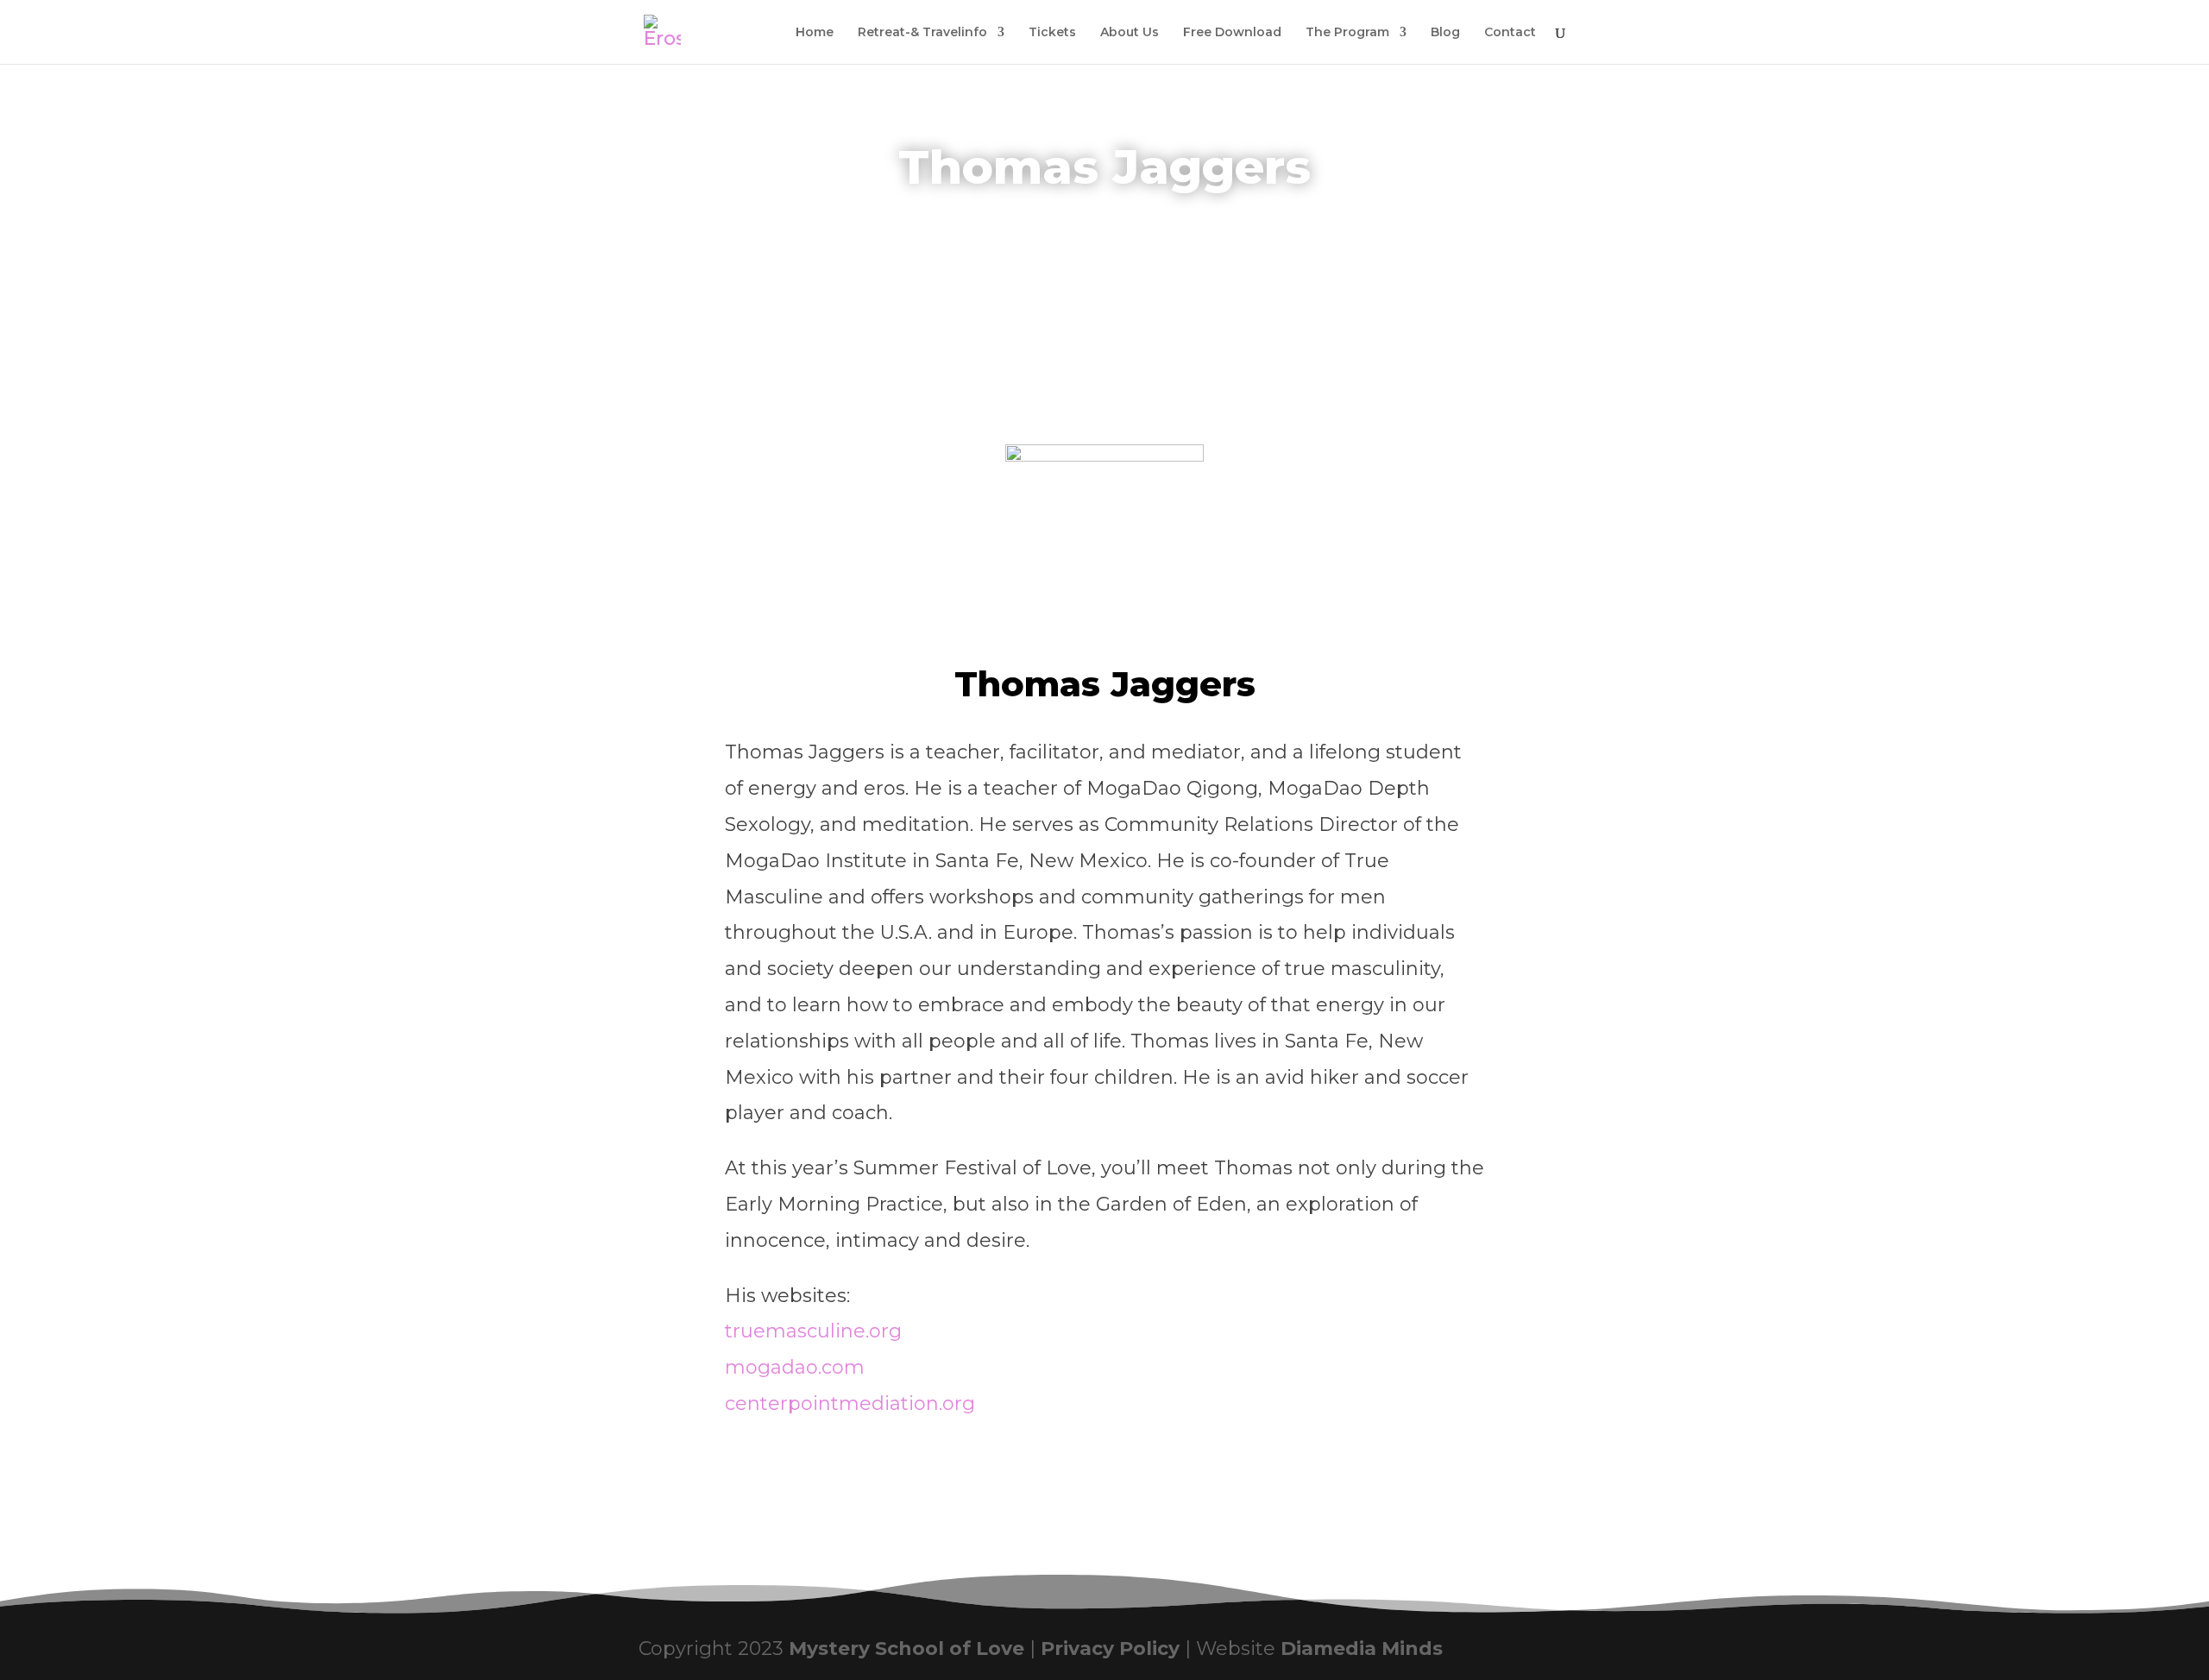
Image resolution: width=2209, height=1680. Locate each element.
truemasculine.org (813, 1331)
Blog (1445, 33)
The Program (1347, 33)
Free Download (1232, 33)
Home (813, 33)
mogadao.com (795, 1367)
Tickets (1052, 33)
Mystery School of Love (906, 1649)
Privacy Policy (1110, 1649)
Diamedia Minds (1362, 1649)
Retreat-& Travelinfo (922, 33)
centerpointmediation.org (850, 1403)
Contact (1510, 33)
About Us (1130, 33)
